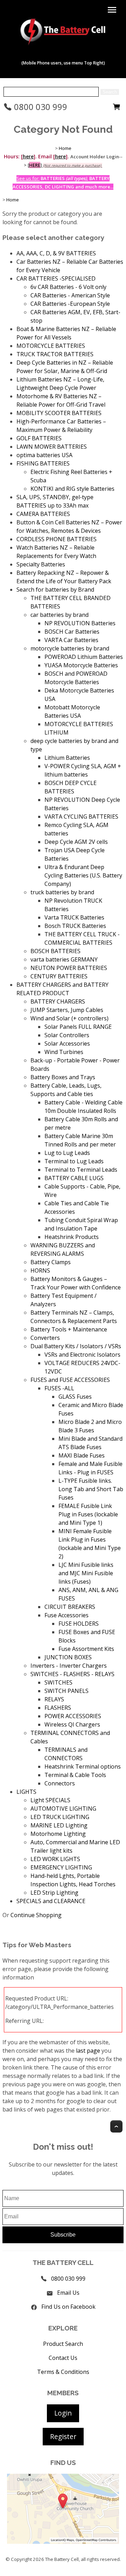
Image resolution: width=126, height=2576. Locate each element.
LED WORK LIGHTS (55, 1859)
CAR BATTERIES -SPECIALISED (56, 278)
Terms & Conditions (63, 2372)
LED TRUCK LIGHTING (60, 1817)
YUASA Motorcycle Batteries (81, 665)
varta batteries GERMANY (64, 959)
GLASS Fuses (75, 1397)
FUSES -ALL (59, 1388)
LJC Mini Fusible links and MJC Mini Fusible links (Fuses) (86, 1573)
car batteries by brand (59, 615)
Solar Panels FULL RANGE (78, 1027)
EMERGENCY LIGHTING (61, 1867)
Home (65, 148)
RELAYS (54, 1699)
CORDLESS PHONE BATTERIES (57, 539)
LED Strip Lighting (54, 1893)
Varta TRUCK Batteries (74, 917)
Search (110, 92)
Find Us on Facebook (68, 2307)
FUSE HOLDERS (79, 1624)
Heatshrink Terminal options (83, 1766)
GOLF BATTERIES (39, 438)
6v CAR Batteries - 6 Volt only (68, 287)
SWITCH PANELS (66, 1691)
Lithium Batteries (67, 758)
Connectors (60, 1783)
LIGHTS (26, 1792)
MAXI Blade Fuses (82, 1455)
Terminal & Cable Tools (75, 1775)
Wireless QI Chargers (72, 1724)
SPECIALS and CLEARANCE (51, 1901)
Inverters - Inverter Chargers (69, 1666)
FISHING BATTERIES (43, 463)
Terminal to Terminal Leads (81, 1170)
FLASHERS (58, 1708)
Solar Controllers (67, 1035)
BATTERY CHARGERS (58, 1001)
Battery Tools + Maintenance (69, 1329)
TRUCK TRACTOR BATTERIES (55, 354)
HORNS (40, 1270)
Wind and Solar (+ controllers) (69, 1018)
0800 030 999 (40, 107)
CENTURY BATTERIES (59, 976)
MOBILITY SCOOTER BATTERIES (59, 413)
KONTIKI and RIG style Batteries (72, 489)
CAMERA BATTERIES (43, 514)
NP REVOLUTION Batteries (80, 623)
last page (88, 2051)
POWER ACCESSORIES (73, 1716)
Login (63, 2413)
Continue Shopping (36, 1915)
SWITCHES (58, 1682)
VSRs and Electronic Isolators (82, 1355)
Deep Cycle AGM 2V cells (76, 842)
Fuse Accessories (66, 1615)
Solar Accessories (67, 1044)
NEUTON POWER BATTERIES (69, 968)
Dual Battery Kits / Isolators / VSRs (76, 1346)
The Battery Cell (62, 2559)
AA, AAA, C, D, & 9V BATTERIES (56, 253)
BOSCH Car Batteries (72, 632)
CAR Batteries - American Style (70, 295)
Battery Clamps (51, 1262)
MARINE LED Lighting (59, 1825)
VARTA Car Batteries (71, 640)
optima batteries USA (44, 455)
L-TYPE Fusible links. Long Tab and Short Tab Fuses (91, 1489)
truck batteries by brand (62, 892)
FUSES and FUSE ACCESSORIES (70, 1380)
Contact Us (63, 2358)
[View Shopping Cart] (117, 109)
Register (63, 2436)
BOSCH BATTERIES (55, 951)
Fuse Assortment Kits (86, 1649)
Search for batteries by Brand (55, 590)
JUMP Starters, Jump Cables (67, 1010)
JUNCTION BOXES (68, 1657)
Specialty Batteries (41, 564)
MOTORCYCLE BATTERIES (51, 346)
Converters (45, 1338)
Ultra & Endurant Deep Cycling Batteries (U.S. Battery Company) (83, 875)
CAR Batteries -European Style (70, 304)
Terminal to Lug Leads (74, 1161)
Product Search (63, 2344)
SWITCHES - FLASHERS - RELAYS (72, 1674)
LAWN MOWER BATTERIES (52, 447)
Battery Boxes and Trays (63, 1077)
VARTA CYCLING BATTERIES (81, 817)
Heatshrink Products (72, 1237)
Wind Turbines (64, 1052)
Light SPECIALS (50, 1800)
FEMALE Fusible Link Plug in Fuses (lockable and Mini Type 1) (88, 1514)
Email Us (68, 2293)
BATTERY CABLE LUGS (74, 1178)
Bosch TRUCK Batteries (75, 926)
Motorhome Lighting (58, 1834)
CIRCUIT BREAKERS (70, 1607)
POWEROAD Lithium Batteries (84, 657)
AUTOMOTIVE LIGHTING (63, 1809)
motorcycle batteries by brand (70, 648)
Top (116, 2126)
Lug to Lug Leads (67, 1153)
